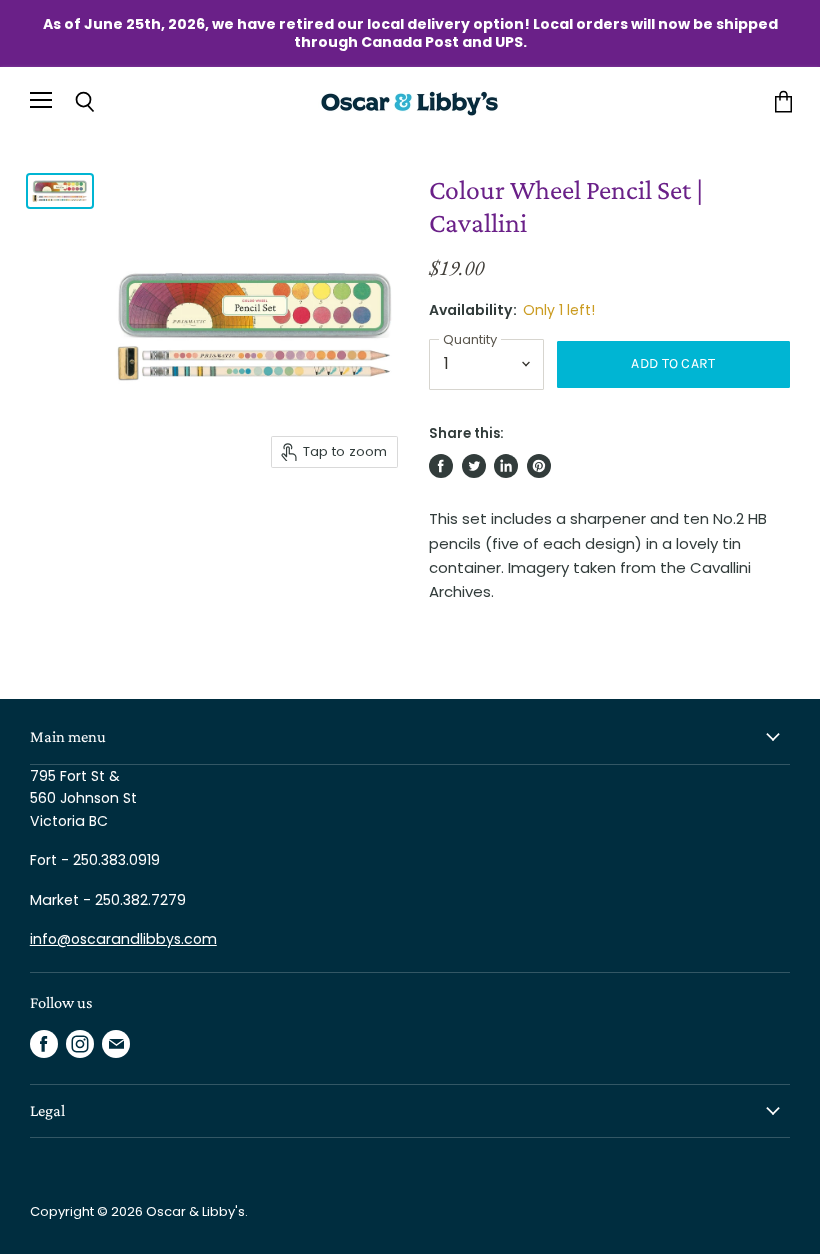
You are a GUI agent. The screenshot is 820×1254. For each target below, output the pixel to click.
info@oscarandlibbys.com (123, 939)
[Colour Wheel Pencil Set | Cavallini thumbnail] (60, 191)
